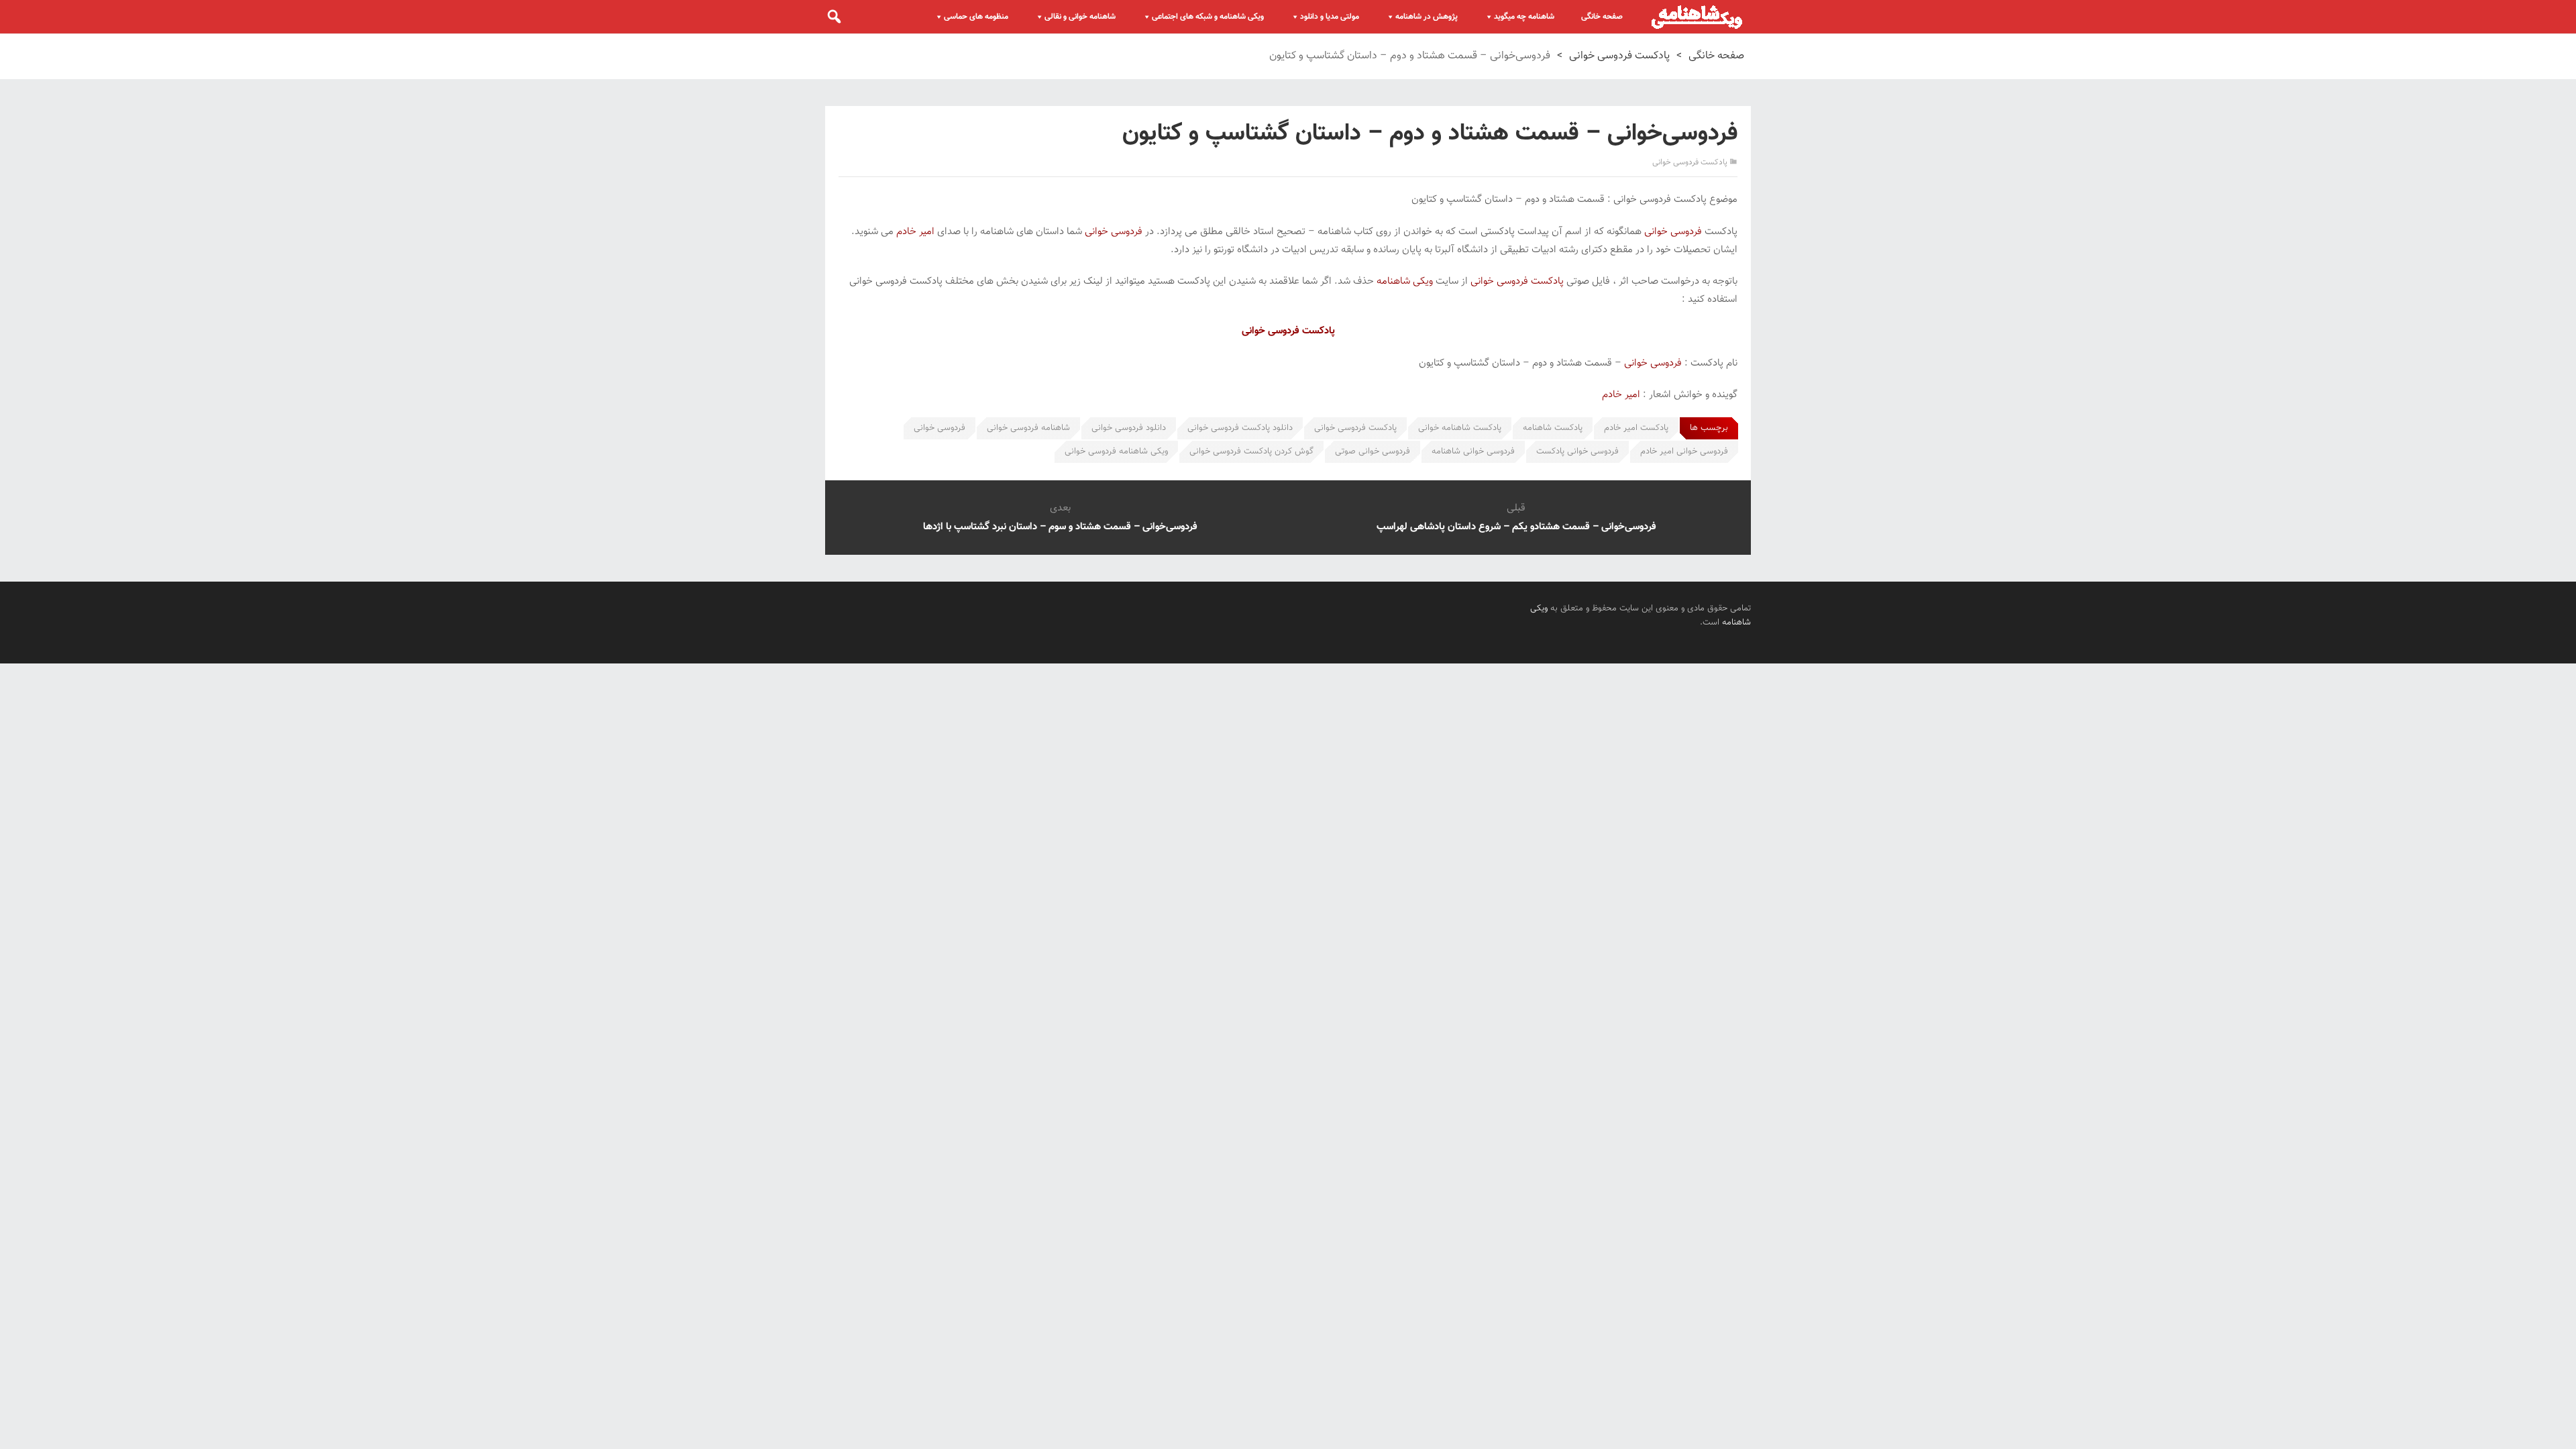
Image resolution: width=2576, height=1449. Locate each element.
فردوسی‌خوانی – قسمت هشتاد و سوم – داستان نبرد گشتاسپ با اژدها (1060, 527)
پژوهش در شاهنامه (1427, 17)
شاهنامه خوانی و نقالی (1080, 17)
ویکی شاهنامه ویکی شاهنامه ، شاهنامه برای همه (1697, 17)
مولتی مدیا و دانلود (1330, 17)
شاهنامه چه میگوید (1524, 17)
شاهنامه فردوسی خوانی (1028, 428)
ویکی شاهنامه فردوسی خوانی (1116, 451)
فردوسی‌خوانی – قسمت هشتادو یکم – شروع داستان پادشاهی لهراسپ (1516, 527)
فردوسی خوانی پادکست (1577, 451)
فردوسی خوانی (1673, 232)
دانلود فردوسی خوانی (1129, 428)
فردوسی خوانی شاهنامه (1473, 451)
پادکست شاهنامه (1553, 428)
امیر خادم (915, 232)
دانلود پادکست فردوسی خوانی (1240, 428)
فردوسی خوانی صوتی (1373, 451)
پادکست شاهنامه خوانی (1460, 428)
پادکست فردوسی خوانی (1619, 56)
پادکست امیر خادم (1636, 428)
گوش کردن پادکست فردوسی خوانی (1251, 451)
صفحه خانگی (1602, 17)
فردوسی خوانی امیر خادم (1684, 451)
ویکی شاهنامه (1405, 281)
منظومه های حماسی (976, 17)
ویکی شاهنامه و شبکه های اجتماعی (1208, 17)
